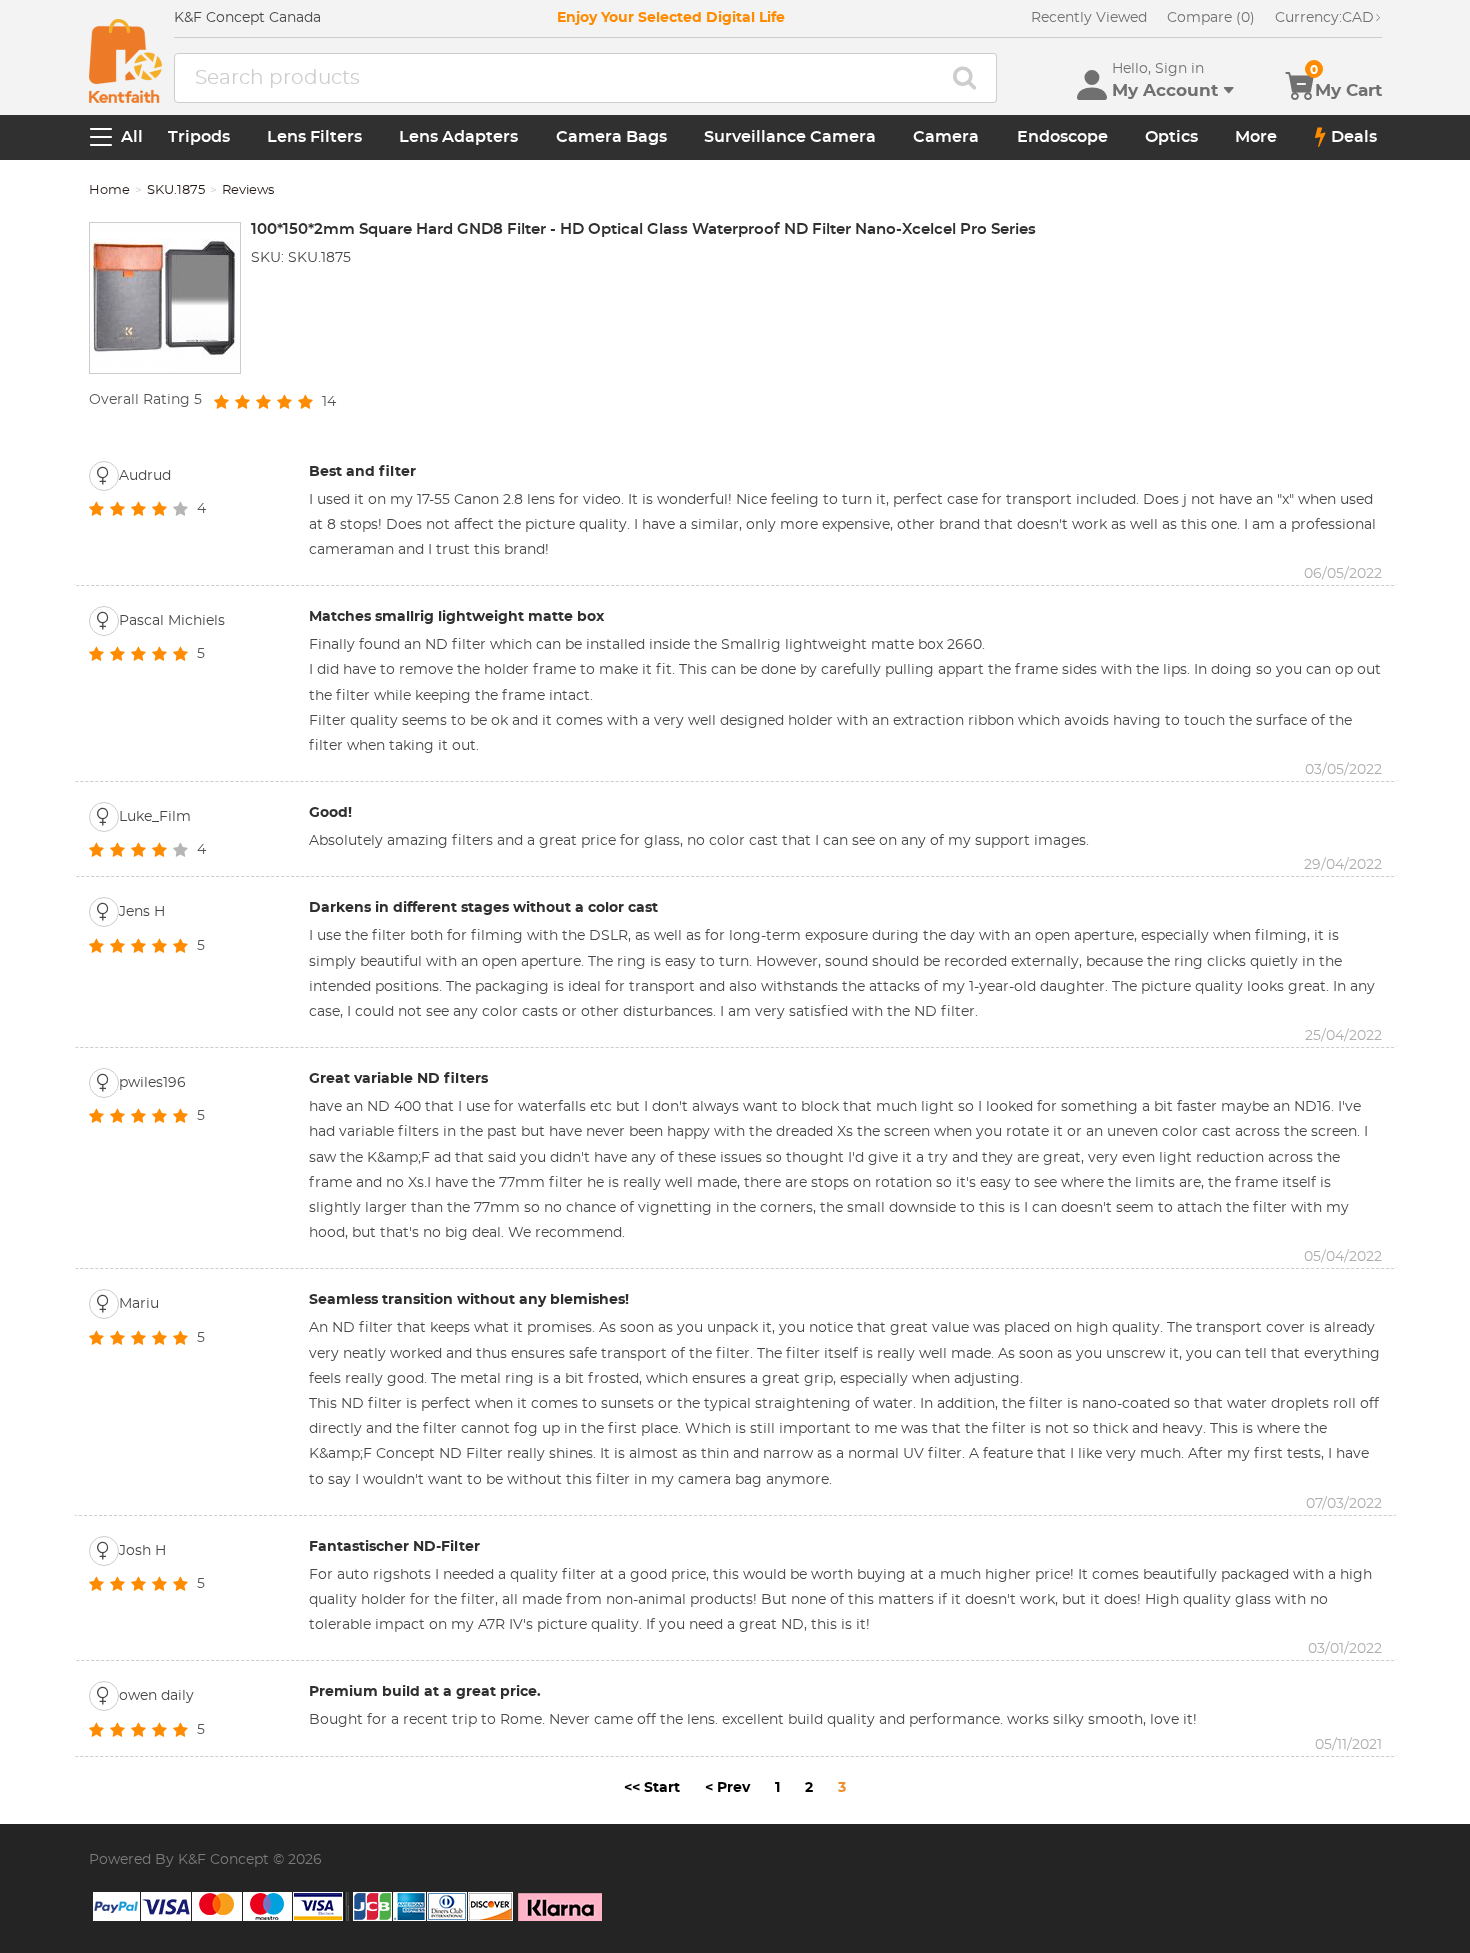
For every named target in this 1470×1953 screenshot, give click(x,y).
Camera (946, 137)
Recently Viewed (1089, 18)
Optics (1171, 137)
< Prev (727, 1788)
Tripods (199, 137)
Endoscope (1062, 137)
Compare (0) (1211, 18)
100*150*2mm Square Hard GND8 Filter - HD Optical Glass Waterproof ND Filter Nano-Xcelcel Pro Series (643, 229)
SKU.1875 (176, 190)
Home (109, 190)
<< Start (652, 1788)
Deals (1354, 137)
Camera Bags (611, 137)
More (1256, 137)
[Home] (125, 61)
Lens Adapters (458, 137)
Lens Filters (314, 137)
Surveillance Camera (790, 137)
